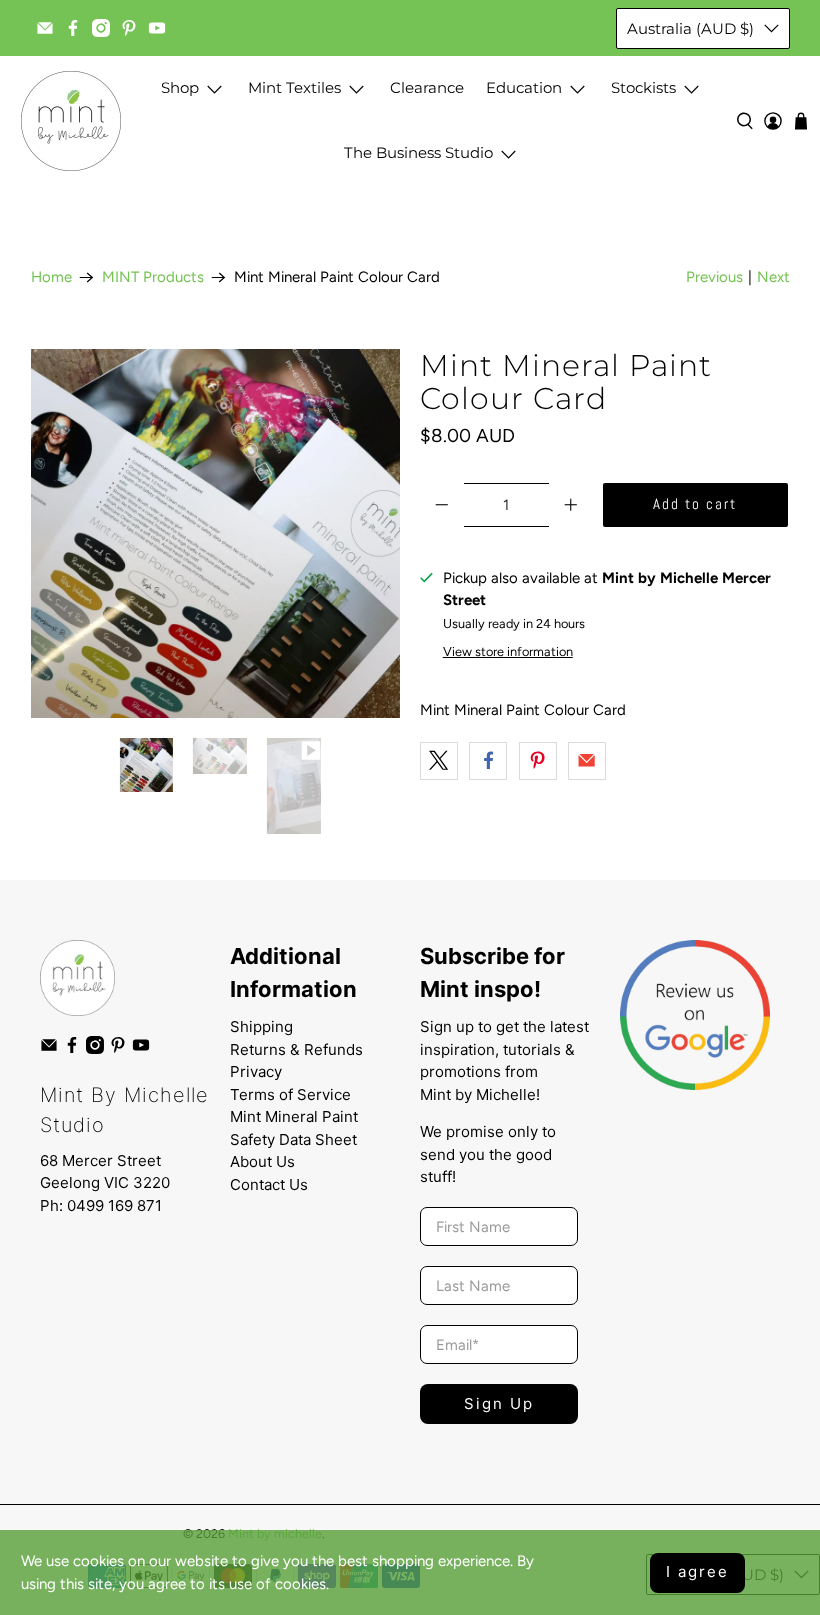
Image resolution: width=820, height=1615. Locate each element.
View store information (508, 651)
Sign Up (499, 1403)
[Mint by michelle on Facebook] (73, 28)
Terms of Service (290, 1094)
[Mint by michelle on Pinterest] (129, 28)
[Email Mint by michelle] (45, 28)
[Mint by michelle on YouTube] (157, 28)
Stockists (643, 87)
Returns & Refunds (296, 1049)
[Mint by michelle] (71, 121)
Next (773, 277)
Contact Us (269, 1184)
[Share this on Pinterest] (538, 761)
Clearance (427, 87)
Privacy (256, 1071)
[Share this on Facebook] (488, 761)
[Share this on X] (439, 761)
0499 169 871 (114, 1205)
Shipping (261, 1026)
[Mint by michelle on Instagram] (101, 28)
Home (51, 277)
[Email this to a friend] (587, 761)
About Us (262, 1161)
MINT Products (153, 277)
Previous (714, 277)
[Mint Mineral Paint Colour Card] (216, 534)
